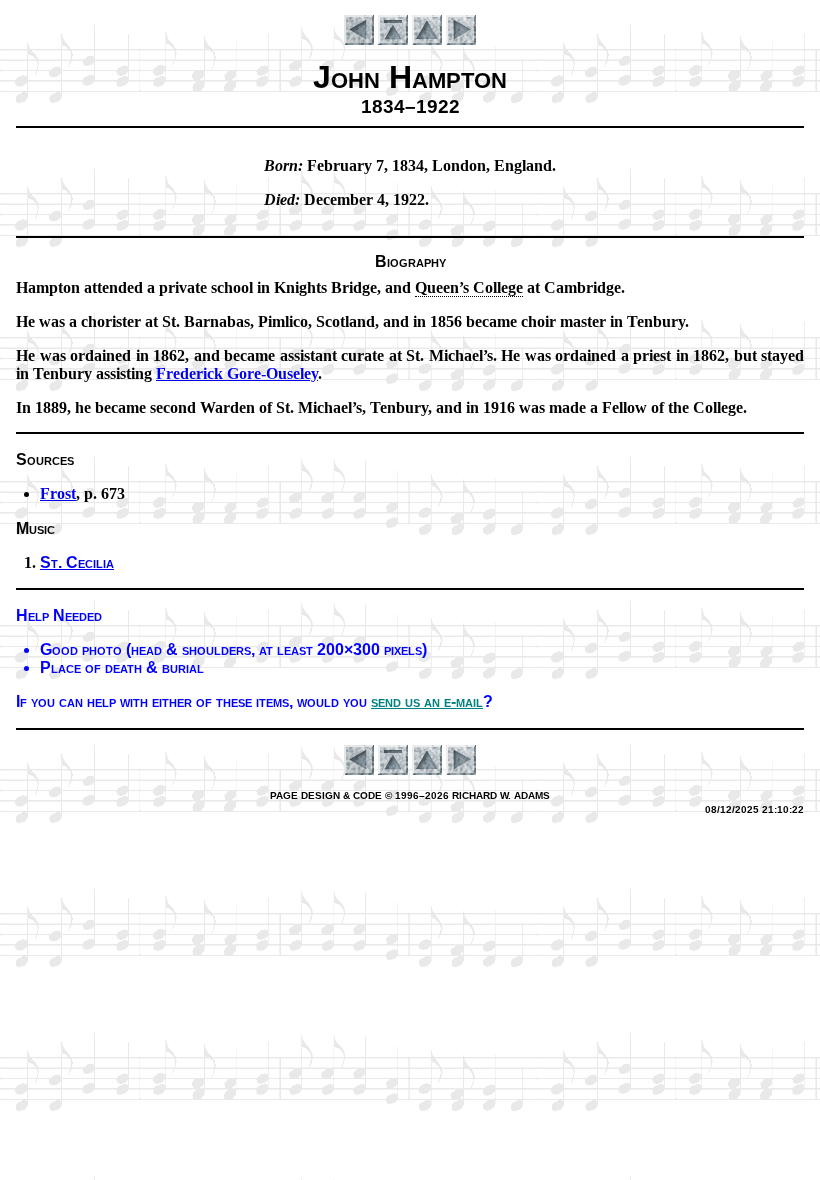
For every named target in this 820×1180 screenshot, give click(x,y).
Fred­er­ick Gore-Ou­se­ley (237, 373)
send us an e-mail (427, 701)
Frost (58, 493)
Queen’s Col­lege (469, 287)
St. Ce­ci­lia (77, 562)
